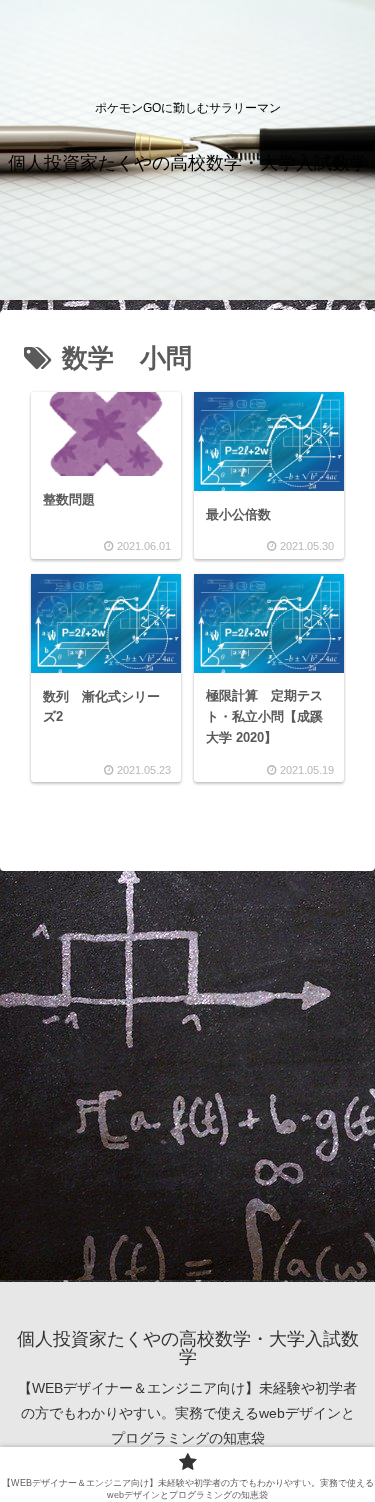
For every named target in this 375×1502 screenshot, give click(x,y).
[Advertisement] (187, 1074)
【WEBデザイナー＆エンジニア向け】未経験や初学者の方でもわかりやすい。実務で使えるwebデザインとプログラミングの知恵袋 (187, 1413)
